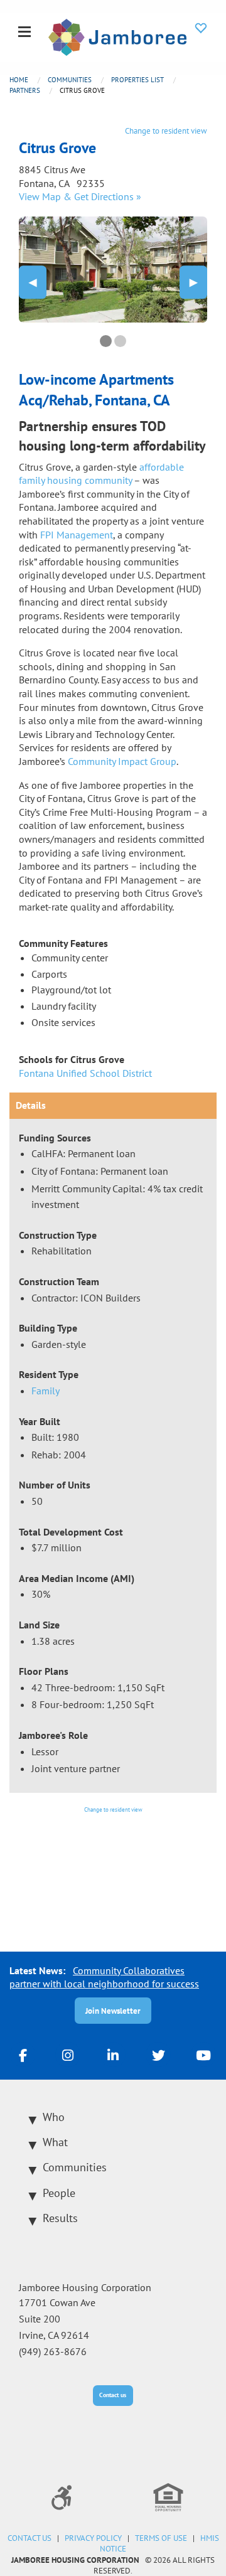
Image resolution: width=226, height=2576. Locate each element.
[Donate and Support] (201, 28)
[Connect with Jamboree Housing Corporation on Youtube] (203, 2055)
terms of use (161, 2538)
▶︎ (198, 282)
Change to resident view (166, 131)
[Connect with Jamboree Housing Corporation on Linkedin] (113, 2055)
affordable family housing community (101, 474)
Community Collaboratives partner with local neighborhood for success (104, 1977)
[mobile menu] (24, 33)
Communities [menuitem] (75, 2167)
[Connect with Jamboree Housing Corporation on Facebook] (23, 2055)
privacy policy (93, 2538)
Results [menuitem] (60, 2218)
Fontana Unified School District (85, 1073)
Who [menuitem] (54, 2117)
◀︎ (38, 282)
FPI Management (77, 535)
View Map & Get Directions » (80, 196)
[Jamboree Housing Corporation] (117, 36)
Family (46, 1391)
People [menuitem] (59, 2193)
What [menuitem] (55, 2142)
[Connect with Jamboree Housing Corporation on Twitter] (158, 2055)
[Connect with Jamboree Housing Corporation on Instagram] (68, 2055)
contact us (30, 2538)
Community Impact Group (122, 761)
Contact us (113, 2395)
